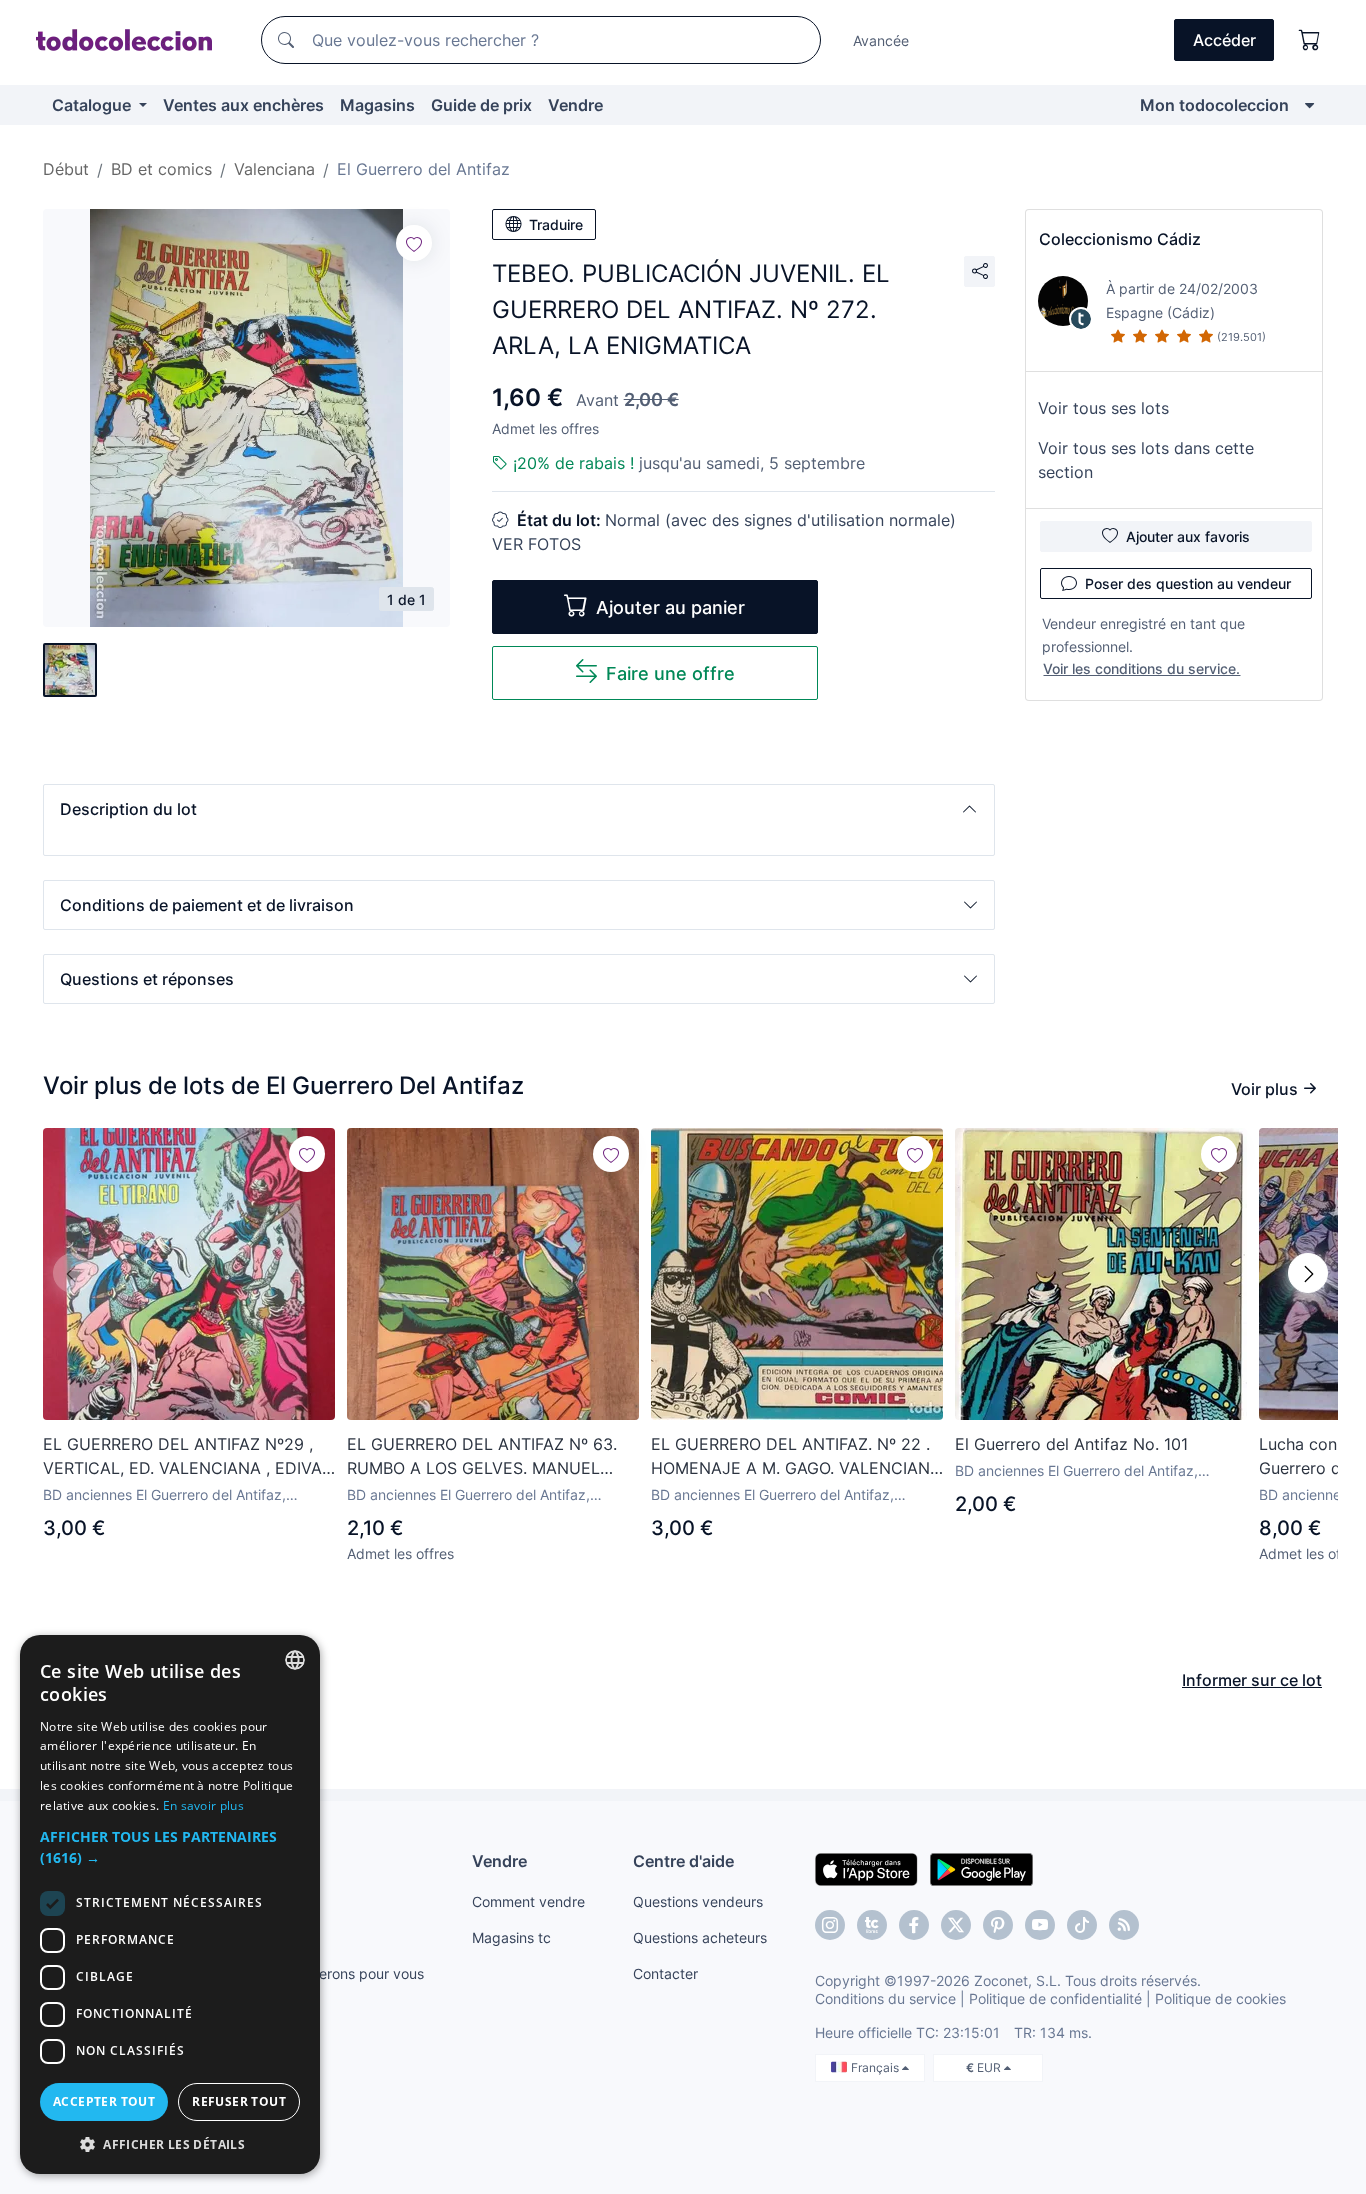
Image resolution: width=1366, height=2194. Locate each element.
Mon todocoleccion (1214, 105)
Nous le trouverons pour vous (328, 1973)
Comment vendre (528, 1901)
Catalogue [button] (93, 105)
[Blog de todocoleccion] (1124, 1925)
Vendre (575, 105)
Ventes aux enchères (243, 105)
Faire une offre (670, 673)
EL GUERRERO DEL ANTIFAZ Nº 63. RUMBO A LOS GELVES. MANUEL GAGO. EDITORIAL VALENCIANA (482, 1457)
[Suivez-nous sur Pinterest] (998, 1925)
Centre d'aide (683, 1861)
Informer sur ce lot (1252, 1680)
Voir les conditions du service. (1141, 668)
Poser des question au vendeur (1188, 583)
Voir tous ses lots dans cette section (1146, 460)
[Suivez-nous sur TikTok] (1082, 1925)
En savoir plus (203, 1805)
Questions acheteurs (700, 1937)
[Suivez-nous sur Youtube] (1040, 1925)
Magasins (377, 105)
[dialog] (170, 1904)
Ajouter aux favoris (1188, 536)
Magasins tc (511, 1937)
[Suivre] (414, 243)
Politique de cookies (1220, 1998)
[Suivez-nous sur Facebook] (914, 1925)
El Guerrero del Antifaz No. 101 (1071, 1444)
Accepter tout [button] (104, 2101)
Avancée (881, 40)
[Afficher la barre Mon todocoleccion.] (1309, 105)
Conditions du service (885, 1998)
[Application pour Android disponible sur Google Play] (981, 1868)
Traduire (556, 224)
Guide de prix (481, 105)
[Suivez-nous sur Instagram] (830, 1925)
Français (876, 2067)
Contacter (665, 1973)
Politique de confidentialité (1055, 1998)
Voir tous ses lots (1103, 408)
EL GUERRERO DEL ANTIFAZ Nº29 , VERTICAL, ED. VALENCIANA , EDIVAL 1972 (187, 1457)
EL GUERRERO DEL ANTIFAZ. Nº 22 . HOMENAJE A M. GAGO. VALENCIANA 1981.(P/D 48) (796, 1457)
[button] (519, 809)
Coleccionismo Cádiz (1120, 239)
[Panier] (1310, 40)
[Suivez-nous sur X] (956, 1925)
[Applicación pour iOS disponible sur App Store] (866, 1868)
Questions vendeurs (698, 1901)
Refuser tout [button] (239, 2101)
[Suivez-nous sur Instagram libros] (872, 1925)
